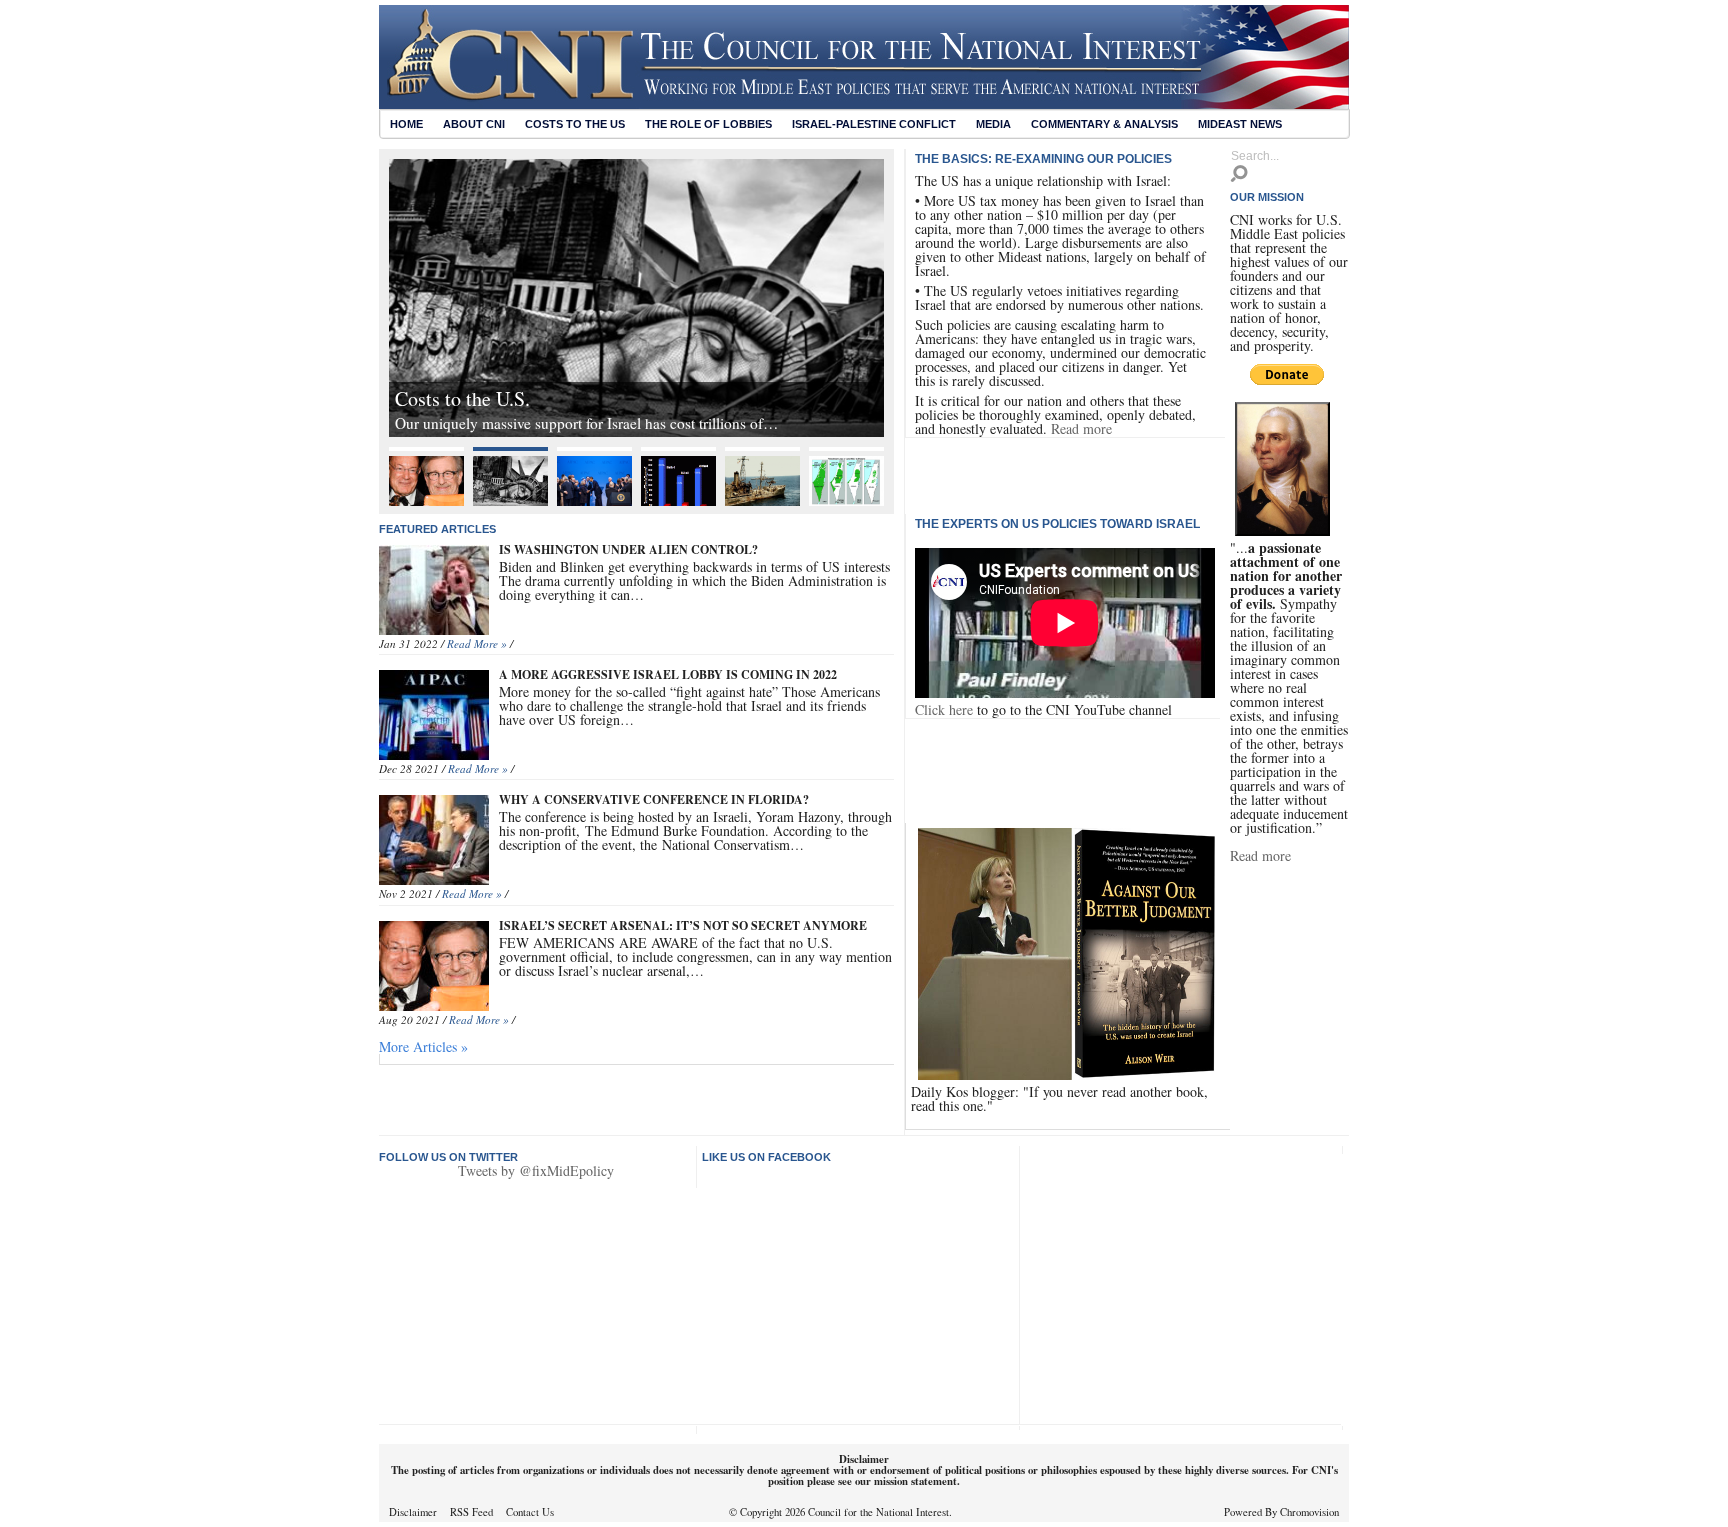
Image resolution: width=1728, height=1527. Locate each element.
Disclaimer (413, 1512)
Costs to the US (575, 124)
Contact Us (530, 1512)
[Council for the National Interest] (864, 104)
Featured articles (437, 529)
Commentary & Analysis (1104, 124)
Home (406, 124)
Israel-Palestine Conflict (874, 124)
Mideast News (1240, 124)
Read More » (477, 643)
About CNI (474, 124)
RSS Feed (471, 1512)
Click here (944, 709)
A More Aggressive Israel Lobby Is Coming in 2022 (668, 674)
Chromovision (1309, 1512)
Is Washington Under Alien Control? (628, 549)
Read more (1081, 428)
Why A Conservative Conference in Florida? (654, 799)
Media (993, 124)
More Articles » (423, 1046)
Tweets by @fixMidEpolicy (536, 1170)
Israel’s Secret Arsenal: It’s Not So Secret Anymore (683, 925)
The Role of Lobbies (708, 124)
